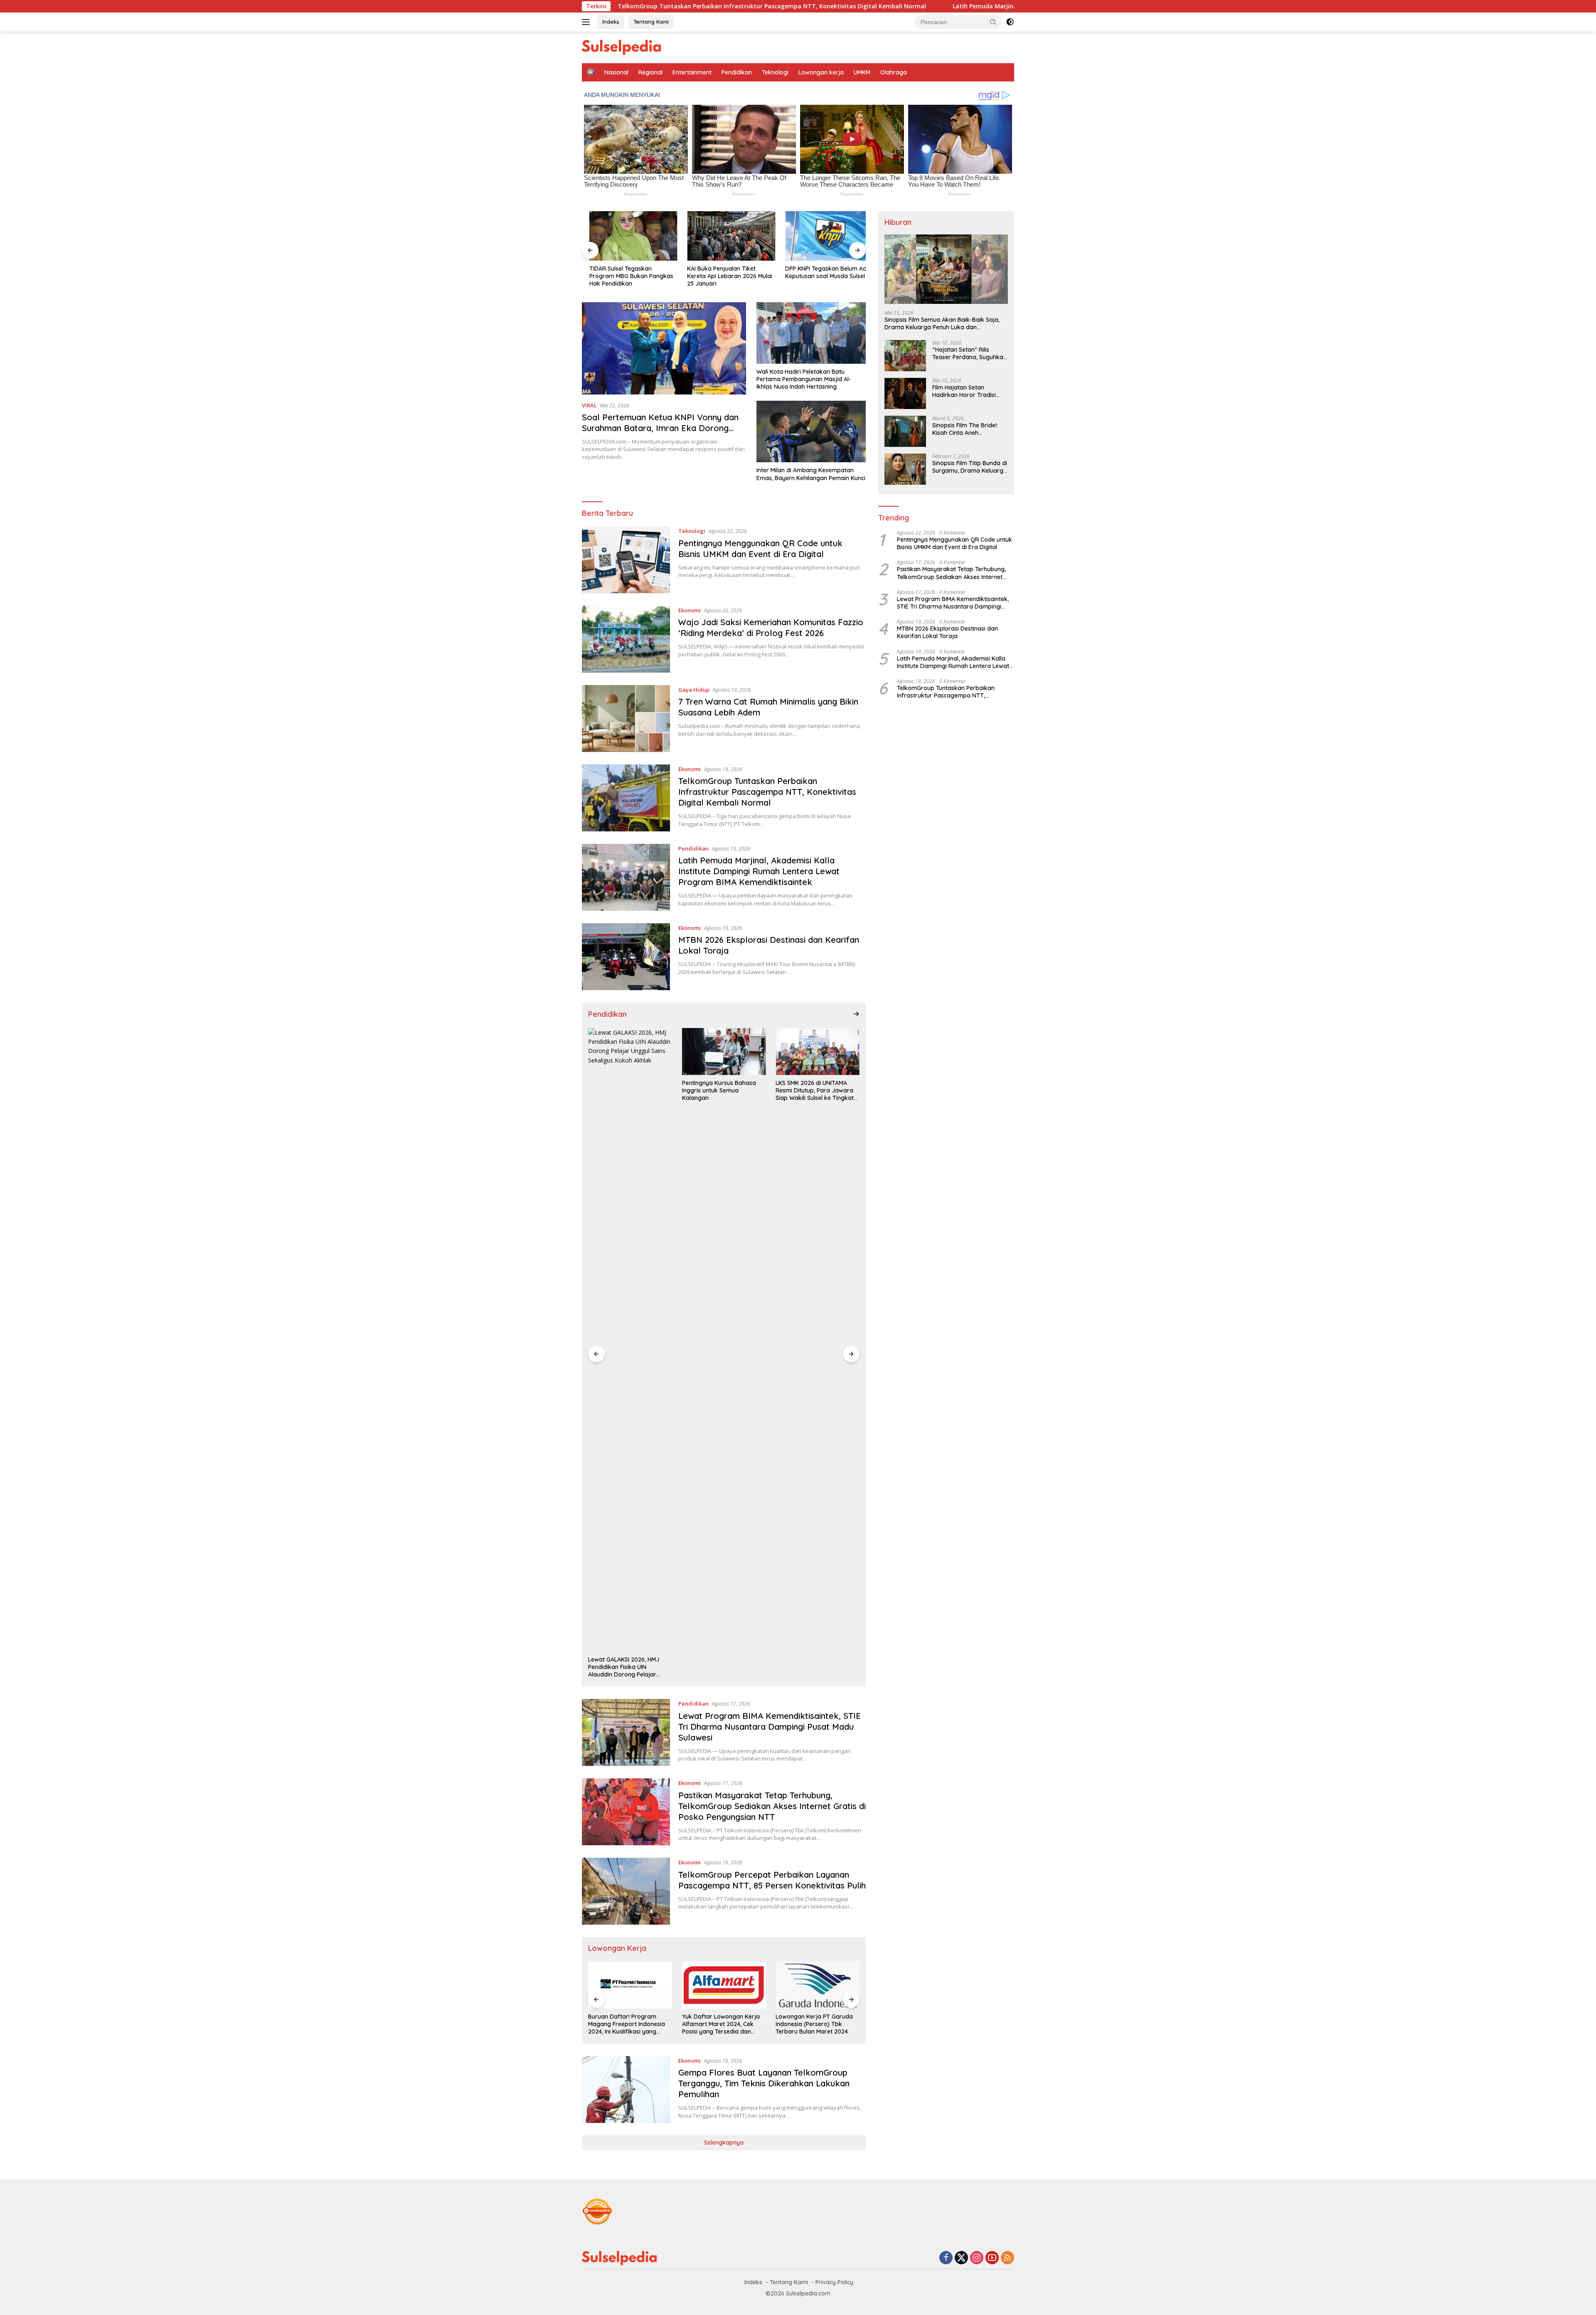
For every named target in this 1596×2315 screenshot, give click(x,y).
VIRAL (589, 405)
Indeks (611, 22)
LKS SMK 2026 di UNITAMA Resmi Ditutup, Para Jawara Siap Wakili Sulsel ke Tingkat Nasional (721, 1091)
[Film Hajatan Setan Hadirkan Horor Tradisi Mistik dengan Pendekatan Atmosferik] (905, 393)
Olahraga (894, 72)
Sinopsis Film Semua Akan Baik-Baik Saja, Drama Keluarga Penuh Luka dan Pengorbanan (942, 323)
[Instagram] (977, 2258)
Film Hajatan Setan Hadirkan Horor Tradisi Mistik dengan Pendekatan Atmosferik (969, 391)
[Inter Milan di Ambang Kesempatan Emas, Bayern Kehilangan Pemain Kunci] (811, 431)
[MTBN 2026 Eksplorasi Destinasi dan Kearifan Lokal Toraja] (626, 957)
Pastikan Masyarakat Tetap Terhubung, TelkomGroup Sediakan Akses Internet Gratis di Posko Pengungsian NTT (772, 1806)
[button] (993, 22)
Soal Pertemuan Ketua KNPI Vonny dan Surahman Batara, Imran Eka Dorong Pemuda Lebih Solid (660, 428)
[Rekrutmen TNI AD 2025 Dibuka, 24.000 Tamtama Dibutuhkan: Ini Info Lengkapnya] (818, 1985)
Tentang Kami (651, 22)
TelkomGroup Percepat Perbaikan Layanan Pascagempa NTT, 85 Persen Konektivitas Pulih (772, 1880)
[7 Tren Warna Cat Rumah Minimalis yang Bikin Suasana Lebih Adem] (626, 719)
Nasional (616, 72)
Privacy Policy (834, 2282)
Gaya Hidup (694, 690)
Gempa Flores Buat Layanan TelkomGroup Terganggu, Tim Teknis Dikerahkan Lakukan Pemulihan (764, 2083)
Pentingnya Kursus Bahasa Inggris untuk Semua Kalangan (625, 1090)
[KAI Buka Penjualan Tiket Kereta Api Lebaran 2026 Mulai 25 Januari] (724, 236)
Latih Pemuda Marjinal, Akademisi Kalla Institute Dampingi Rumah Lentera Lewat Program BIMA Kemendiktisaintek (926, 6)
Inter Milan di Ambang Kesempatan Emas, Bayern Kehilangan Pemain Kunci (811, 474)
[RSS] (1007, 2258)
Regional (650, 72)
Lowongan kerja (821, 72)
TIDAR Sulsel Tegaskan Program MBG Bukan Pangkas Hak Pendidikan (624, 276)
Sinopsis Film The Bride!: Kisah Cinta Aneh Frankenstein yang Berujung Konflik (965, 429)
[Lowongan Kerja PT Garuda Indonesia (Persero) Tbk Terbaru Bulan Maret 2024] (724, 1985)
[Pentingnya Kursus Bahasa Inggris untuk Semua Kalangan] (630, 1051)
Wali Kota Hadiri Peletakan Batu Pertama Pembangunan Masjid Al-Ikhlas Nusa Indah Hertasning (804, 379)
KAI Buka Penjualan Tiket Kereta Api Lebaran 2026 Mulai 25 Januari (723, 276)
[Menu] (587, 22)
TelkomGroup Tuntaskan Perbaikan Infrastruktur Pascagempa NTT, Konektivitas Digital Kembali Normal (767, 792)
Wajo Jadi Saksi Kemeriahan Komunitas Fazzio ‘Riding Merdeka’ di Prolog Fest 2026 (771, 627)
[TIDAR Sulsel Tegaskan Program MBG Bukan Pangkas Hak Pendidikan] (626, 236)
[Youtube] (992, 2258)
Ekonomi (690, 610)
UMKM (862, 72)
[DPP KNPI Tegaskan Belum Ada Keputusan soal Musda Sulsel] (822, 236)
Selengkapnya (724, 2142)
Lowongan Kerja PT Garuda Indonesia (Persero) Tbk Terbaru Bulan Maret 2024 (721, 2024)
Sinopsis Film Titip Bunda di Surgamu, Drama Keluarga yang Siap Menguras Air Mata (970, 467)
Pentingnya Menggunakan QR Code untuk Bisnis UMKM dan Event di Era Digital (760, 549)
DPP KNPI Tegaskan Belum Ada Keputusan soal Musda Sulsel (820, 272)
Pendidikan (737, 72)
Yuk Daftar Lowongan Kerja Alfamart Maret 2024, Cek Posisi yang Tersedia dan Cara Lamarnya (627, 2024)
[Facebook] (946, 2258)
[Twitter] (961, 2258)
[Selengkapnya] (856, 1014)
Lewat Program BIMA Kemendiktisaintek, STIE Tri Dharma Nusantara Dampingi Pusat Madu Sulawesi (770, 1727)
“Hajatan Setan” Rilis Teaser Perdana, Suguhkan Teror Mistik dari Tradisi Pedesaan (969, 353)
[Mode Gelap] (1010, 22)
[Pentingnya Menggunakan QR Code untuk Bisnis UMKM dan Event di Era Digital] (626, 560)
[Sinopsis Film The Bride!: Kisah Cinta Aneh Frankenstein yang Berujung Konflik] (905, 431)
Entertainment (692, 72)
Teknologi (775, 72)
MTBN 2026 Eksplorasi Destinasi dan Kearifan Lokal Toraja (947, 632)
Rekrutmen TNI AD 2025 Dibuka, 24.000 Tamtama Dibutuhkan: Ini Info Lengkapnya (811, 2024)
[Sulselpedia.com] (621, 47)
